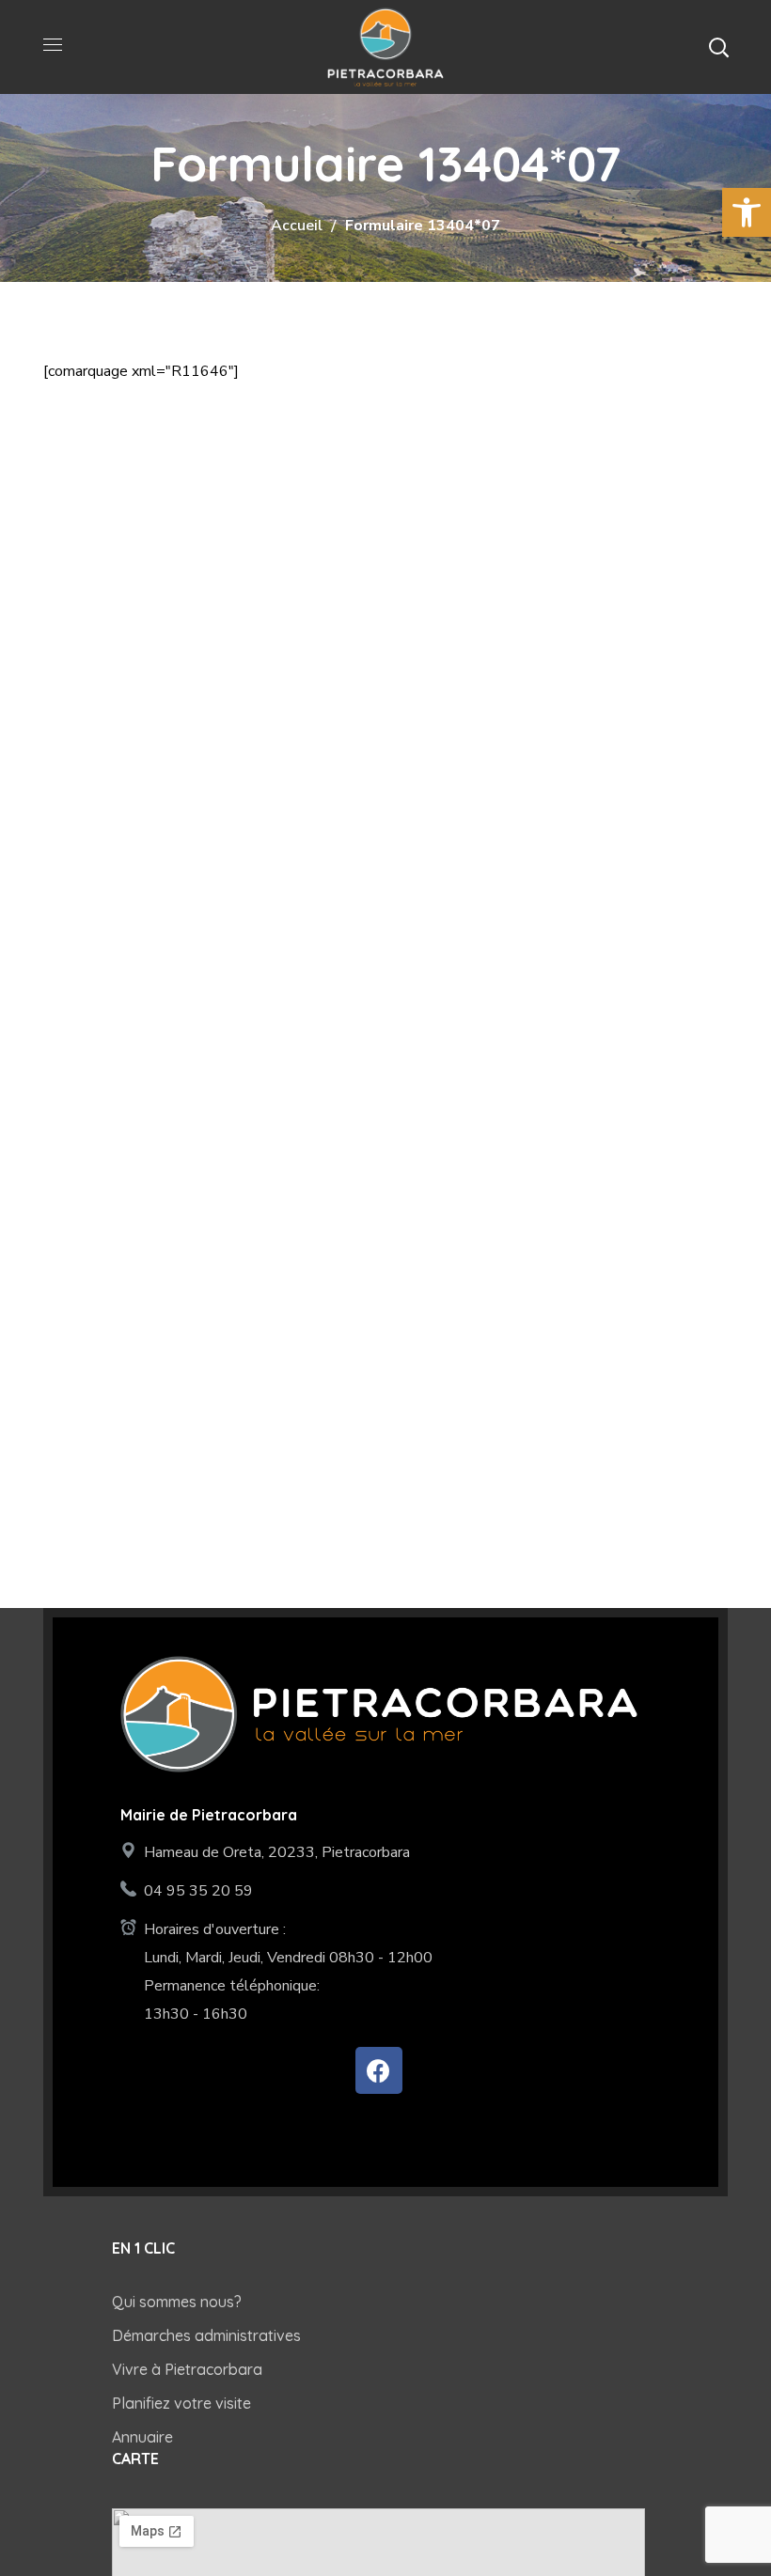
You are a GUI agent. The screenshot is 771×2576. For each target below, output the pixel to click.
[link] (747, 212)
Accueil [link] (297, 226)
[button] (718, 47)
